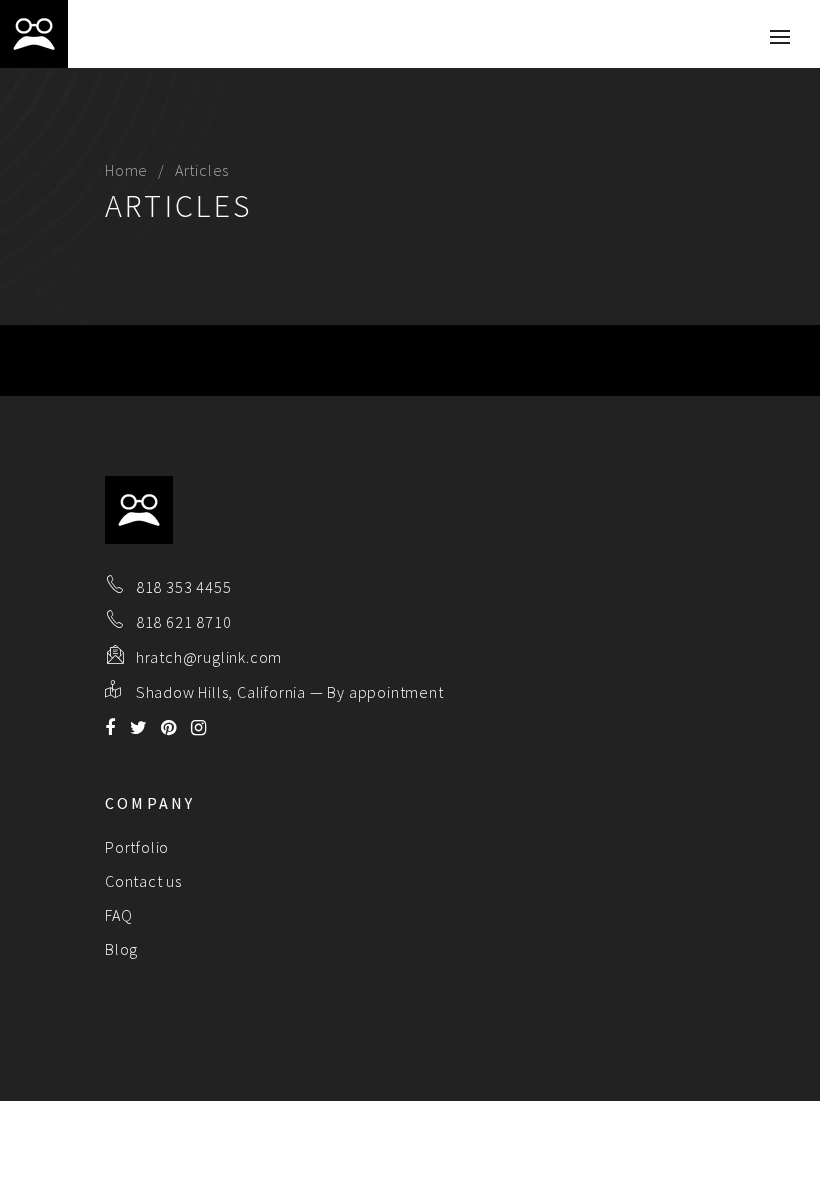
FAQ (118, 915)
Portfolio (137, 847)
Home (126, 170)
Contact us (143, 881)
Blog (121, 949)
